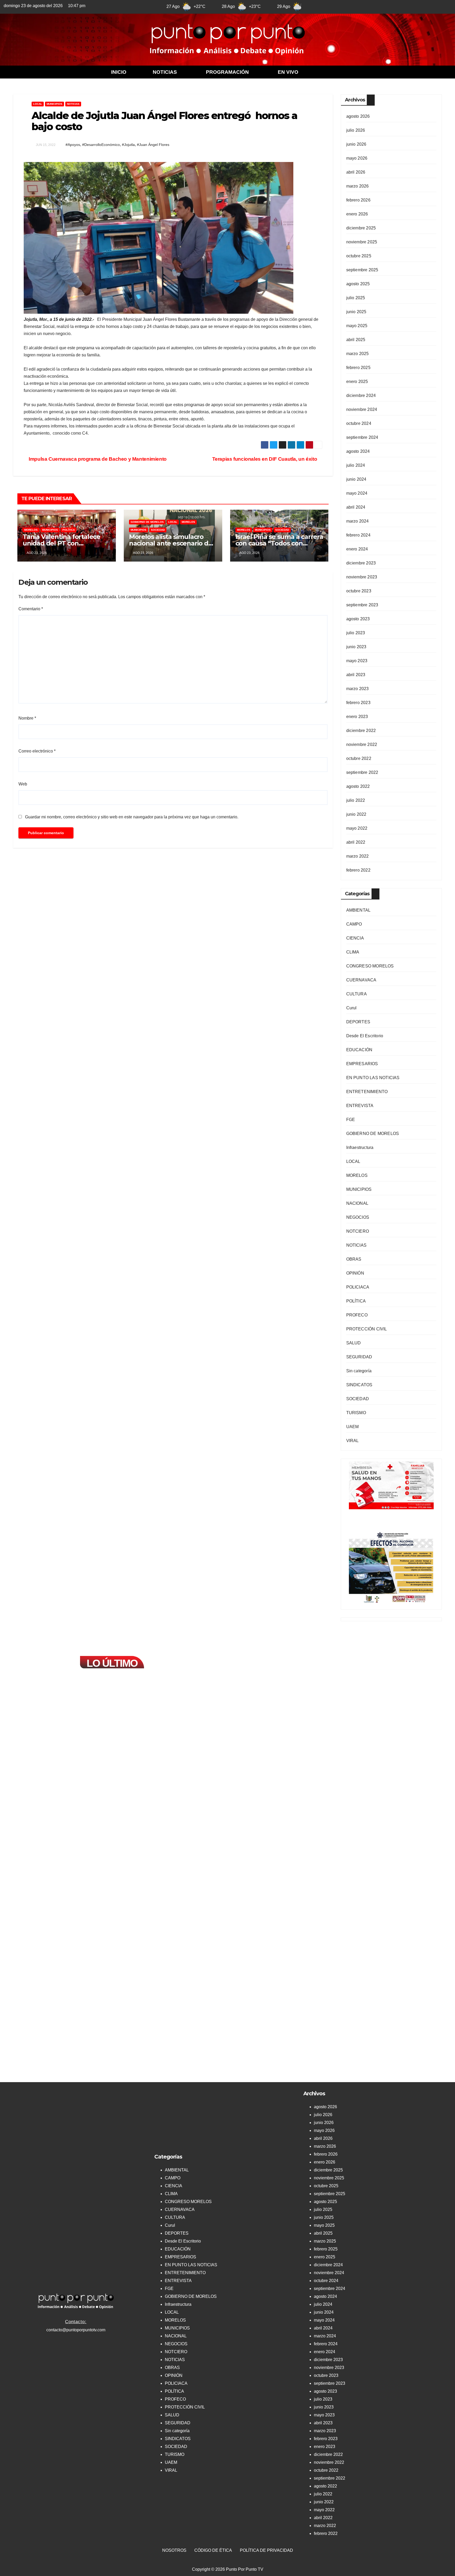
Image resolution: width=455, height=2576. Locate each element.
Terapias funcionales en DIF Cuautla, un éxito (265, 459)
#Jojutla (128, 145)
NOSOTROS (174, 2550)
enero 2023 (357, 717)
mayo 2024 (357, 493)
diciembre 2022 (361, 731)
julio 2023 (356, 633)
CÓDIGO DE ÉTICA (213, 2550)
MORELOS (31, 530)
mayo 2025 (357, 326)
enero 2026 (357, 214)
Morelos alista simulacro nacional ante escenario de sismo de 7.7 (171, 543)
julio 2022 (356, 800)
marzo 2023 (358, 689)
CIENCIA (355, 938)
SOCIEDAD (158, 530)
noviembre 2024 (362, 409)
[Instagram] (399, 6)
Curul (352, 1008)
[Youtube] (386, 6)
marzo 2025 (358, 354)
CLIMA (353, 952)
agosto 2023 (358, 619)
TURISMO (356, 1413)
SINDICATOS (359, 1385)
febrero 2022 (358, 870)
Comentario (31, 609)
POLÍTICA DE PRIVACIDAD (266, 2550)
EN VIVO (288, 72)
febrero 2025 (358, 368)
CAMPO (354, 924)
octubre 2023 (359, 591)
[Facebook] (360, 6)
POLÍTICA (69, 530)
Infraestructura (360, 1147)
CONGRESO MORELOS (370, 966)
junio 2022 (356, 814)
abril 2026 (356, 172)
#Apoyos (73, 145)
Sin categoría (359, 1371)
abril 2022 (356, 842)
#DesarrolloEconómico (101, 145)
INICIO (119, 72)
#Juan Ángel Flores (153, 145)
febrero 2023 (358, 703)
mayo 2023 (357, 661)
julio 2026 (356, 130)
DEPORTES (358, 1022)
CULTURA (357, 994)
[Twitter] (373, 6)
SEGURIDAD (359, 1357)
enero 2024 (357, 549)
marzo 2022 (358, 856)
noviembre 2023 (362, 577)
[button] (166, 72)
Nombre (27, 718)
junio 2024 (356, 479)
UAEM (353, 1427)
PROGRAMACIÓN (227, 72)
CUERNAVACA (361, 980)
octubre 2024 (359, 423)
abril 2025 (356, 340)
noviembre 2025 (362, 242)
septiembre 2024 (362, 437)
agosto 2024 (358, 451)
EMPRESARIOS (362, 1064)
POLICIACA (358, 1287)
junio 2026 (356, 144)
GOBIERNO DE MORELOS (147, 522)
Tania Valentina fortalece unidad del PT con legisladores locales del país (66, 543)
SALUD (354, 1343)
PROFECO (357, 1315)
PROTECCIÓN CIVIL (367, 1329)
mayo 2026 (357, 158)
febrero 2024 (358, 535)
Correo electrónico (37, 751)
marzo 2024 (358, 521)
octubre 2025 (359, 256)
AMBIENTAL (358, 910)
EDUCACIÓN (359, 1050)
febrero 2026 (358, 200)
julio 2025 (356, 298)
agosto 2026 (358, 116)
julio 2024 (356, 465)
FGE (351, 1120)
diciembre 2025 (361, 228)
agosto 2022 (358, 786)
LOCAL (38, 104)
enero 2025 (357, 382)
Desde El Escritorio (365, 1036)
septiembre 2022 (362, 772)
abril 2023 (356, 675)
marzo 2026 (358, 186)
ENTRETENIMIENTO (367, 1092)
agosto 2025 (358, 284)
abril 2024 (356, 507)
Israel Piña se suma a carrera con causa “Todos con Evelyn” (279, 543)
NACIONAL (357, 1203)
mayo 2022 (357, 828)
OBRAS (354, 1259)
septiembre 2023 (362, 605)
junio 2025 (356, 312)
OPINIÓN (355, 1273)
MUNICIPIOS (55, 104)
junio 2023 (356, 647)
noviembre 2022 (362, 744)
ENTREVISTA (360, 1106)
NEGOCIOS (358, 1217)
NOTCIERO (358, 1231)
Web (23, 784)
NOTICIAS (165, 72)
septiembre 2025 (362, 270)
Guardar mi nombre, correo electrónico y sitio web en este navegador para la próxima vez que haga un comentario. (132, 817)
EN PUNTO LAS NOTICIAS (373, 1078)
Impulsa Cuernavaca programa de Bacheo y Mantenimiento (98, 459)
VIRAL (353, 1441)
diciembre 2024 (361, 395)
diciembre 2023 (361, 563)
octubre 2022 (359, 758)
